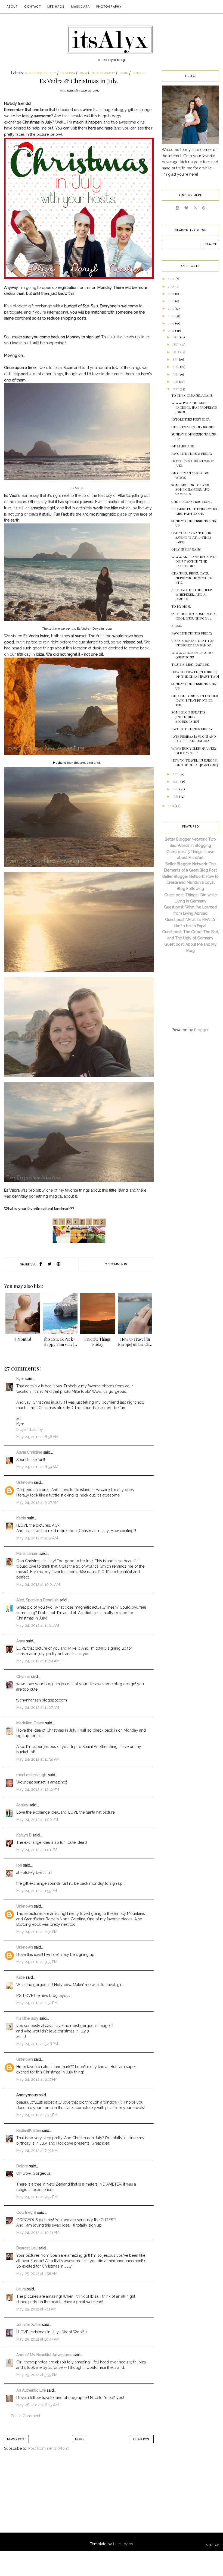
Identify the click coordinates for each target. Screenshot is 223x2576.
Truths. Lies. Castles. (191, 664)
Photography (109, 7)
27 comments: (116, 1264)
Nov (176, 344)
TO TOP (213, 2545)
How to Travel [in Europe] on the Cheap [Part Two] (195, 674)
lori (19, 1865)
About (12, 7)
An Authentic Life (31, 2390)
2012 (171, 330)
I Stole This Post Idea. (191, 419)
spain (124, 73)
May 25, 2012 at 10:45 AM (38, 2339)
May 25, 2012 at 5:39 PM (37, 2375)
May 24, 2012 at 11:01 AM (38, 1625)
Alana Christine (29, 1452)
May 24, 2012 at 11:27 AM (38, 1707)
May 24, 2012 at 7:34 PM (37, 2115)
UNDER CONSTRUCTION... (192, 501)
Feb (176, 789)
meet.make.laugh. (32, 1775)
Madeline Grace (30, 1723)
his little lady (27, 2018)
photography (103, 73)
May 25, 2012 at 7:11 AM (36, 2309)
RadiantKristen (29, 2130)
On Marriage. (183, 446)
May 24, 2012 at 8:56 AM (37, 1437)
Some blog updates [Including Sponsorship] (188, 717)
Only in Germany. (186, 549)
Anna (21, 1641)
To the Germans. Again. (192, 395)
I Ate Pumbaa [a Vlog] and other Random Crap (194, 739)
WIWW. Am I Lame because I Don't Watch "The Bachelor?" (194, 561)
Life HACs (56, 7)
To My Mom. (181, 606)
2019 (172, 279)
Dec (176, 337)
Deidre (22, 2166)
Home (80, 2439)
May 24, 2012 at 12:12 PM (38, 1789)
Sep (176, 359)
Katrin (21, 1518)
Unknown (25, 1482)
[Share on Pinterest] (58, 1264)
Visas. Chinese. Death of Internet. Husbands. (193, 643)
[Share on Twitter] (49, 1264)
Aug (176, 367)
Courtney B (26, 2212)
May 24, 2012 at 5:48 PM (37, 2044)
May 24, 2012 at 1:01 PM (37, 1850)
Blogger (201, 1030)
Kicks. (177, 626)
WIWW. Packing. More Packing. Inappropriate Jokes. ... (194, 407)
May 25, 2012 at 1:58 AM (37, 2274)
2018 (172, 286)
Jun (176, 381)
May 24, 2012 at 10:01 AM (38, 1584)
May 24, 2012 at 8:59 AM (37, 1467)
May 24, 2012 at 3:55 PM (37, 1962)
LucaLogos (123, 2544)
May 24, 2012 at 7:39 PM (37, 2151)
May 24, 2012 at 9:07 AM (37, 1502)
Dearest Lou (27, 2248)
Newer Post (16, 2439)
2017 (171, 293)
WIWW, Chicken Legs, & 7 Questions (192, 655)
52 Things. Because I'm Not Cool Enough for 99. (194, 616)
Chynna (23, 1677)
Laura (21, 2289)
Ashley (22, 1805)
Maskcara (80, 7)
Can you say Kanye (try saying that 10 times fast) (191, 537)
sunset (139, 73)
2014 (172, 316)
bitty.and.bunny (30, 1429)
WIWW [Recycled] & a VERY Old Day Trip (194, 751)
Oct (176, 352)
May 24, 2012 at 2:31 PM (37, 1932)
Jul (175, 374)
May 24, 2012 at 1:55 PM (37, 1891)
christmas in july (41, 73)
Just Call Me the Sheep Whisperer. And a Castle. (191, 594)
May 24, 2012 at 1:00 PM (37, 1820)
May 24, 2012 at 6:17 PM (37, 2079)
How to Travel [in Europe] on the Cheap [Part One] (195, 763)
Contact (32, 7)
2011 (171, 806)
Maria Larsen (27, 1554)
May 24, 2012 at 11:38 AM (38, 1759)
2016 (171, 301)
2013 (171, 323)
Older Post (142, 2439)
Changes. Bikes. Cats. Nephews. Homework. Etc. (192, 578)
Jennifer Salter (29, 2325)
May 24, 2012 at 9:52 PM (37, 2197)
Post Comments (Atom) (49, 2448)
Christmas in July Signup (193, 427)
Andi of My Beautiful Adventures (44, 2355)
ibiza (83, 73)
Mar (176, 781)
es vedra (68, 73)
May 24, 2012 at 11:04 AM (38, 1661)
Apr (176, 774)
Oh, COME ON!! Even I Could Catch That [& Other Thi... (195, 700)
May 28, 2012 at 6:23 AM (38, 2405)
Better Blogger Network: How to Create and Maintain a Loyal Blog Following (191, 883)
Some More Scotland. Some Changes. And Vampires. (191, 490)
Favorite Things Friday (192, 453)
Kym (20, 1379)
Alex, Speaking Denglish (37, 1600)
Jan (176, 796)
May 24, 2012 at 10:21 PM (38, 2233)
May (176, 389)
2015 (171, 308)
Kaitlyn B (24, 1835)
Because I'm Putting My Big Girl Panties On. (195, 511)
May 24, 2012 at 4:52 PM (37, 2003)
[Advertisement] (49, 2498)
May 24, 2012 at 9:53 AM (37, 1538)
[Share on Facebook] (41, 1264)
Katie (21, 1977)
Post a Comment (26, 2416)
